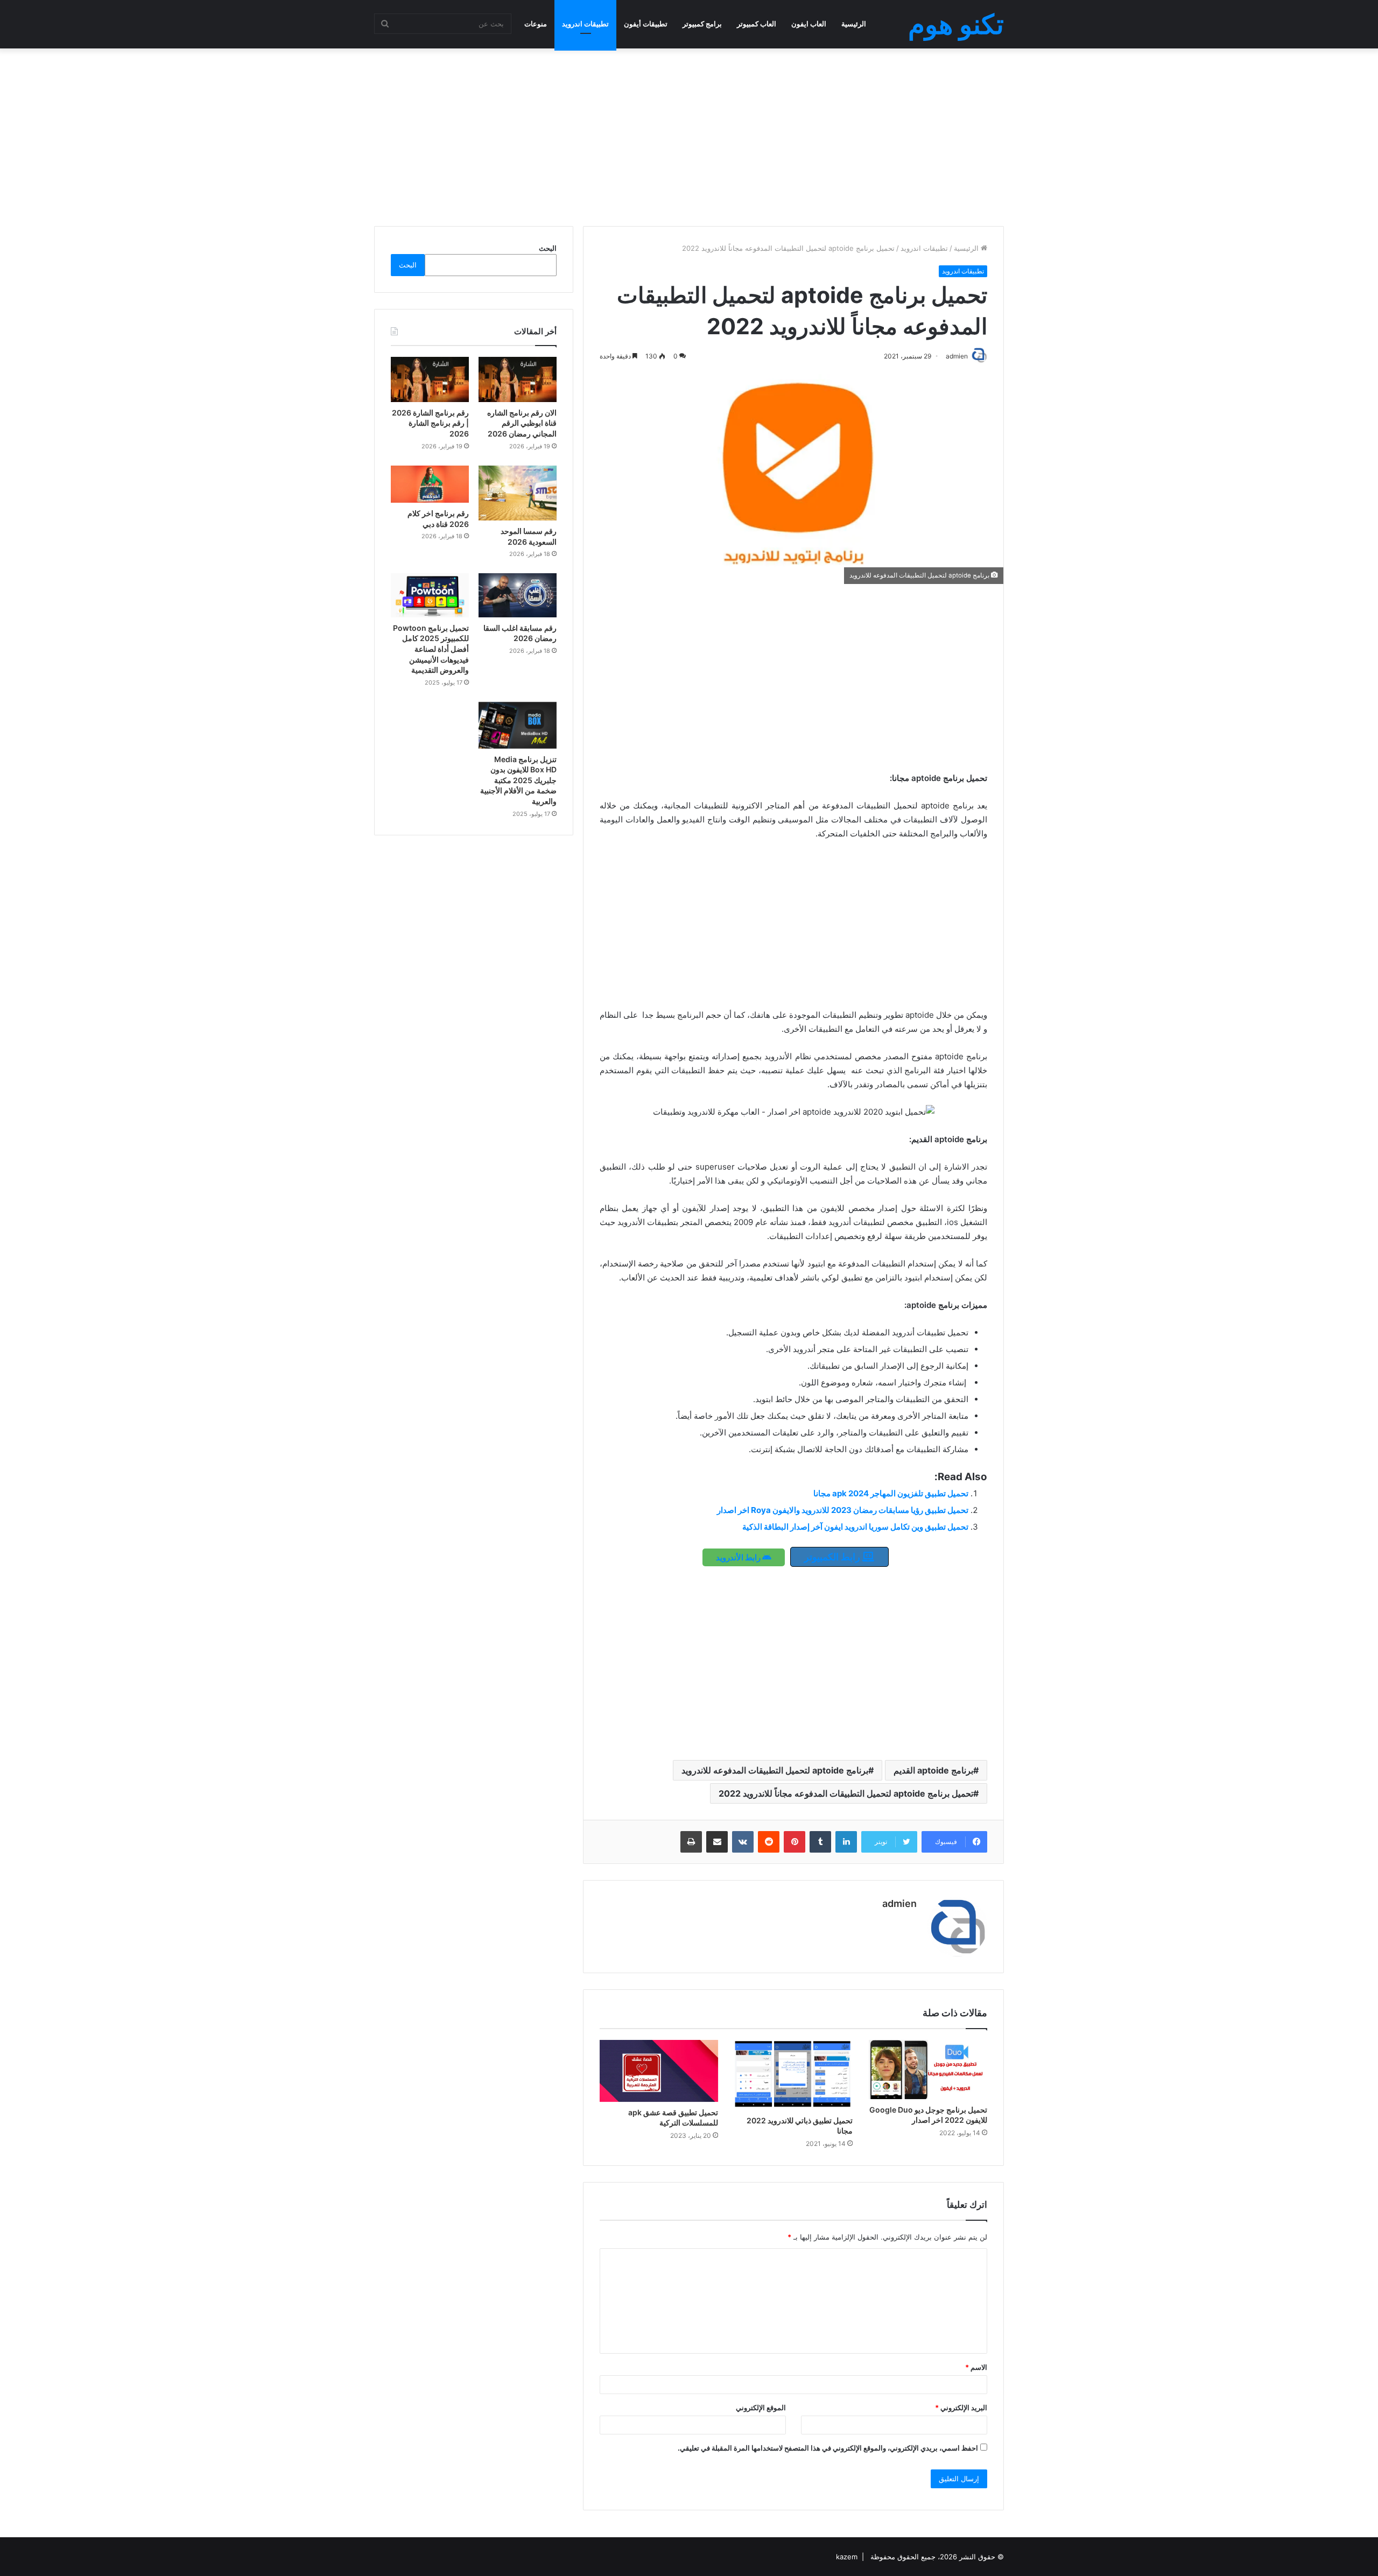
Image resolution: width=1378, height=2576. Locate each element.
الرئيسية (854, 24)
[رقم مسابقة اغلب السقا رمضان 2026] (518, 595)
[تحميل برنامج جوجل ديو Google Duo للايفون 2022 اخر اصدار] (928, 2070)
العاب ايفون (809, 24)
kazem (847, 2557)
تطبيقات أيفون (646, 24)
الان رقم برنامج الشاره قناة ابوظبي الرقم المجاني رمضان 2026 (522, 423)
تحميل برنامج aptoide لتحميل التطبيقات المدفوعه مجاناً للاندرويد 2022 (846, 1793)
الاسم (976, 2367)
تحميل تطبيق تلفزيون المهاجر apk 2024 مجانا (891, 1493)
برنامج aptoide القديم (933, 1770)
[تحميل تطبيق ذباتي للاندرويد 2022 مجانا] (793, 2075)
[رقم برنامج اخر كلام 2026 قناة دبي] (430, 484)
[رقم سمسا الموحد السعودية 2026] (518, 493)
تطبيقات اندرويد (585, 24)
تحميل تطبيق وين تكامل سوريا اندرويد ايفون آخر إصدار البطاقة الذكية (855, 1527)
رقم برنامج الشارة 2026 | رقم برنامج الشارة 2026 (430, 423)
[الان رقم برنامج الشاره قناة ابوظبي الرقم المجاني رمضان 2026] (518, 379)
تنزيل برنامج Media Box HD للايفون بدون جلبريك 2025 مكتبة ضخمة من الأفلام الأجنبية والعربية (518, 780)
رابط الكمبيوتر (833, 1557)
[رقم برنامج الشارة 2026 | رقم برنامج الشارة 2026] (430, 379)
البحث (548, 248)
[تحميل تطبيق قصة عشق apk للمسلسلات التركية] (659, 2071)
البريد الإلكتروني (961, 2408)
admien (899, 1903)
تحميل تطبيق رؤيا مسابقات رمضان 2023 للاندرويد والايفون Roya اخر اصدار (843, 1510)
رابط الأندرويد (739, 1557)
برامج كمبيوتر (702, 24)
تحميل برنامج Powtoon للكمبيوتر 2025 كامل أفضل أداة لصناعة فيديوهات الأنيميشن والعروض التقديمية (431, 649)
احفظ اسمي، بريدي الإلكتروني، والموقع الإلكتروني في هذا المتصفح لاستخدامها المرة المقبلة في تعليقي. (828, 2448)
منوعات (536, 24)
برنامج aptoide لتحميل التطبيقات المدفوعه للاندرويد (775, 1770)
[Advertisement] (689, 135)
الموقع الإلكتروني (761, 2408)
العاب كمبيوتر (757, 24)
